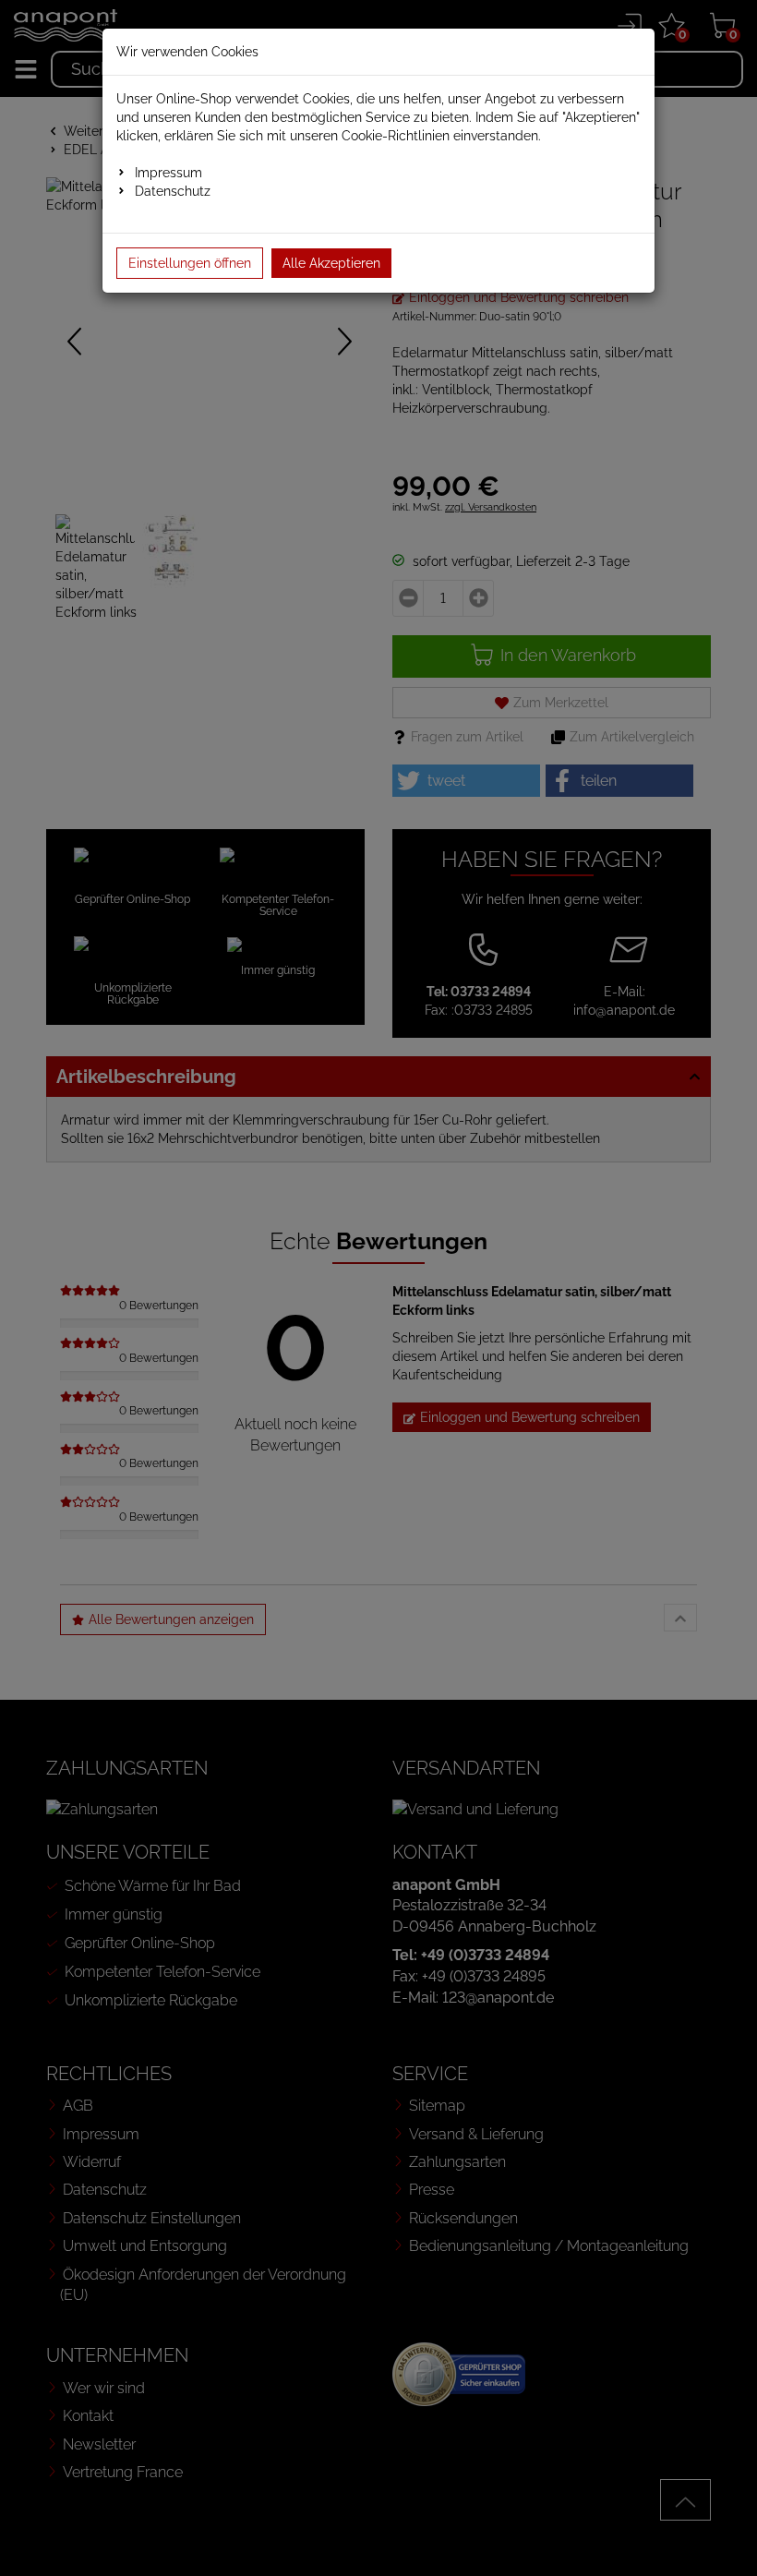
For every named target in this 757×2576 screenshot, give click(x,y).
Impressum (168, 173)
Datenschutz (173, 191)
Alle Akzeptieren (331, 263)
